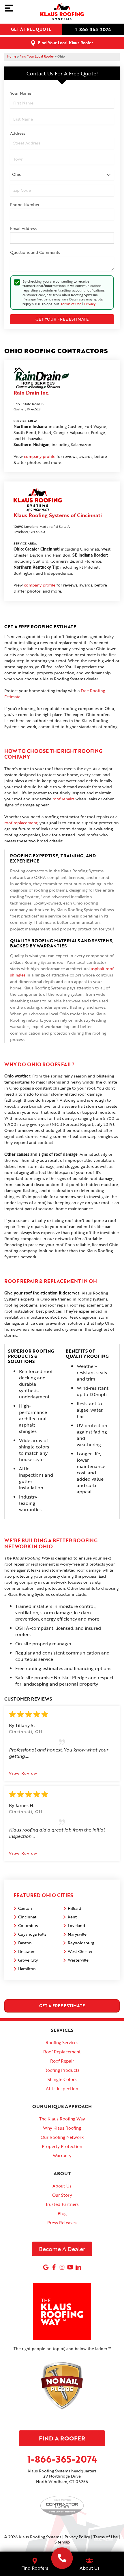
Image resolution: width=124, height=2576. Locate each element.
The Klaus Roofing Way (62, 2119)
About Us (62, 2186)
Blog (62, 2213)
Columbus (28, 1925)
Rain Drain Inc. (31, 393)
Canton (25, 1908)
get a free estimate (62, 2006)
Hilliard (75, 1908)
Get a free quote (31, 29)
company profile (40, 456)
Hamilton (27, 1969)
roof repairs (63, 799)
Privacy (90, 304)
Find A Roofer (62, 2438)
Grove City (28, 1960)
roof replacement (21, 823)
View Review (23, 1773)
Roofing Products (62, 2070)
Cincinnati (28, 1917)
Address (18, 133)
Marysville (77, 1934)
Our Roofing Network (62, 2137)
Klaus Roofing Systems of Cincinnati (58, 515)
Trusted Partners (62, 2204)
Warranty (62, 2156)
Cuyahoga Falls (32, 1934)
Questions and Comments (35, 252)
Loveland (76, 1925)
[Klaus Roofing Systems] (62, 2558)
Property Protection (62, 2146)
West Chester (80, 1951)
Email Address (23, 228)
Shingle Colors (62, 2079)
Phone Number (25, 204)
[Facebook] (54, 2267)
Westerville (78, 1960)
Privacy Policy (77, 2537)
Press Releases (62, 2223)
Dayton (25, 1943)
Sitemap (62, 2542)
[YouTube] (70, 2267)
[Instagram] (62, 2267)
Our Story (62, 2195)
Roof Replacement (62, 2052)
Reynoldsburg (81, 1943)
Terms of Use (71, 304)
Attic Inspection (62, 2088)
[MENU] (9, 8)
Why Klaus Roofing (62, 2128)
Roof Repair (62, 2061)
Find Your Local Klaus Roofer (66, 43)
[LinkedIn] (78, 2267)
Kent (72, 1917)
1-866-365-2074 (93, 29)
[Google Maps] (46, 2267)
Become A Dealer (62, 2249)
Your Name (21, 93)
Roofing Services (62, 2042)
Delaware (27, 1951)
